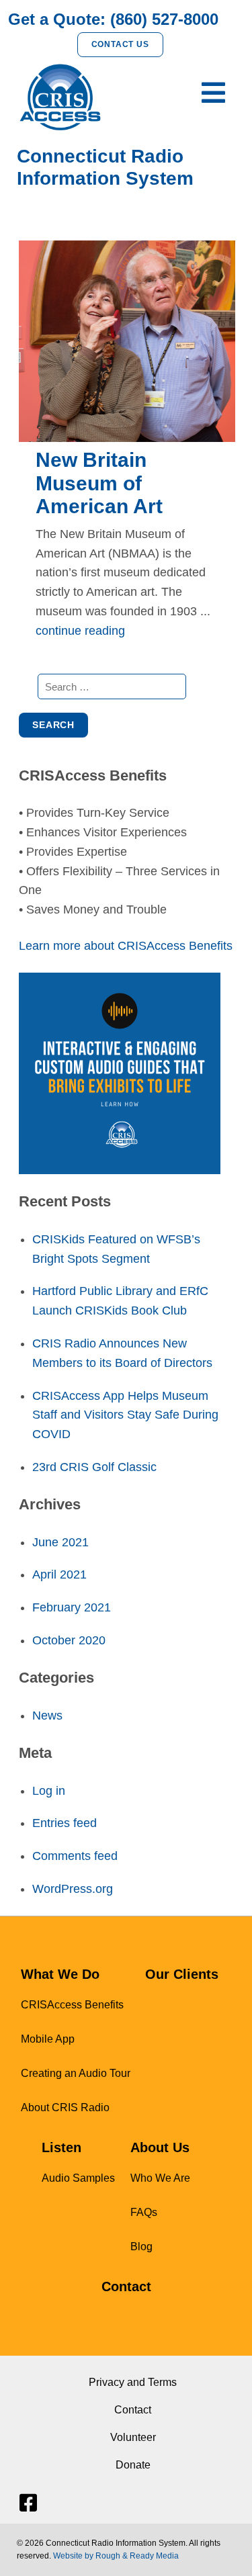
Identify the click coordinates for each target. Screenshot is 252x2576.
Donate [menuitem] (133, 2465)
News (47, 1716)
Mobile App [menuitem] (48, 2039)
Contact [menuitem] (126, 2286)
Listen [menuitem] (61, 2147)
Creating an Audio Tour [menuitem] (76, 2073)
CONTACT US (120, 44)
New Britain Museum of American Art (99, 483)
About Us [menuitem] (160, 2147)
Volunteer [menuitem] (133, 2437)
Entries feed (65, 1823)
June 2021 (60, 1542)
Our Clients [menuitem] (182, 1974)
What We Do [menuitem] (60, 1974)
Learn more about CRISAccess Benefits (126, 946)
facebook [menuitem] (27, 2503)
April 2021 (59, 1574)
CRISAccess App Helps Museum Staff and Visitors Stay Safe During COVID (125, 1415)
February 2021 (72, 1607)
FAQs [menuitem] (144, 2212)
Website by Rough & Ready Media (116, 2556)
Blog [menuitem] (141, 2247)
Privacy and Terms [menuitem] (133, 2382)
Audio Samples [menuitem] (78, 2178)
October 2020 (69, 1640)
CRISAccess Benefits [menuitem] (72, 2005)
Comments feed (75, 1856)
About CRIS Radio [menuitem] (65, 2107)
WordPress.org (73, 1889)
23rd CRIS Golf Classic (94, 1467)
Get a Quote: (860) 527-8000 (113, 19)
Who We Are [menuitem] (160, 2178)
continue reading (80, 631)
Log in (49, 1791)
